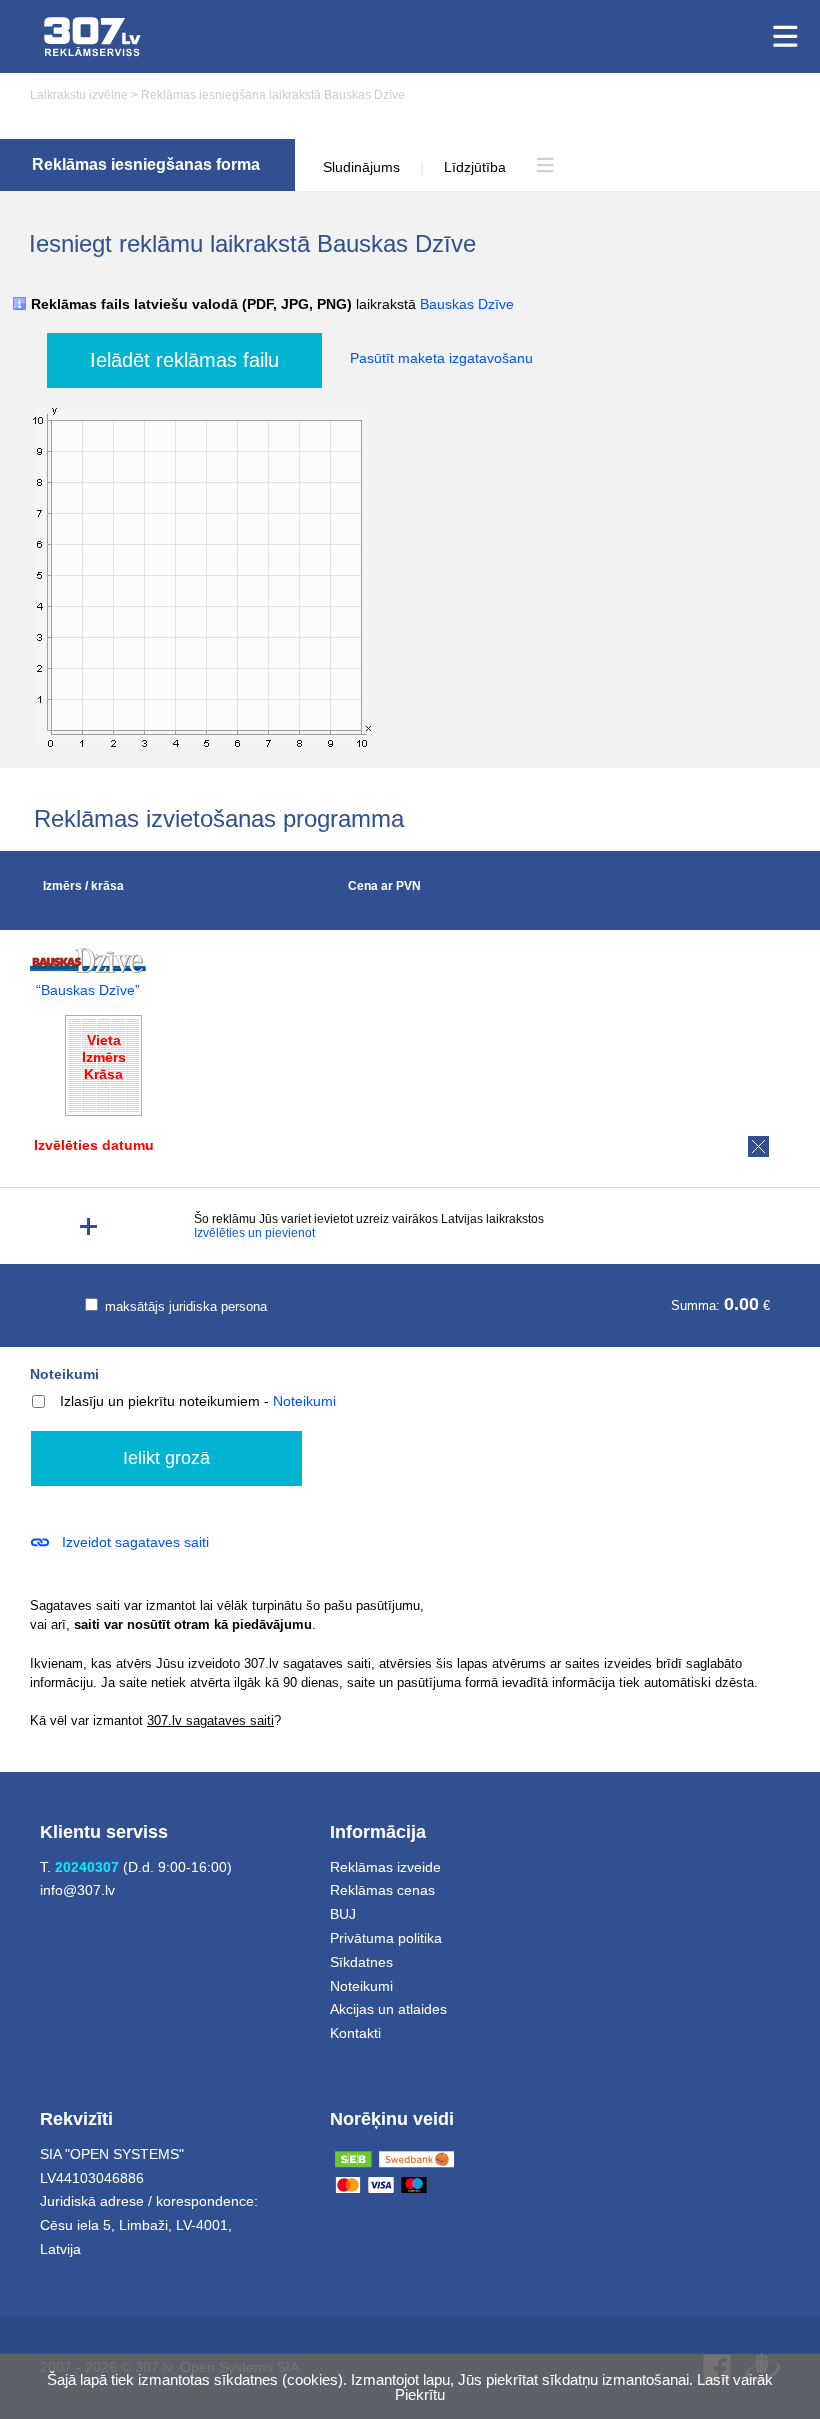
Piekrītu (420, 2394)
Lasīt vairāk (735, 2379)
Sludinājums (361, 167)
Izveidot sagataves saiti (135, 1542)
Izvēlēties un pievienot (254, 1233)
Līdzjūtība (475, 167)
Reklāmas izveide (385, 1867)
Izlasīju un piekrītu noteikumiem (160, 1401)
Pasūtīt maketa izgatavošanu (441, 358)
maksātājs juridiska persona (184, 1306)
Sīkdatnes (361, 1962)
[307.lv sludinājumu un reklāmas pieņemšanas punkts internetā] (92, 36)
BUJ (343, 1914)
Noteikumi (64, 1374)
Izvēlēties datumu (94, 1145)
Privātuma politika (386, 1938)
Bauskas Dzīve (467, 304)
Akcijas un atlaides (388, 2009)
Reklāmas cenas (382, 1890)
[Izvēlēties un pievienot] (88, 1226)
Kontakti (355, 2033)
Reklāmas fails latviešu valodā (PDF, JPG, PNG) (272, 304)
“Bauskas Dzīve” (88, 990)
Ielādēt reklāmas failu (184, 360)
